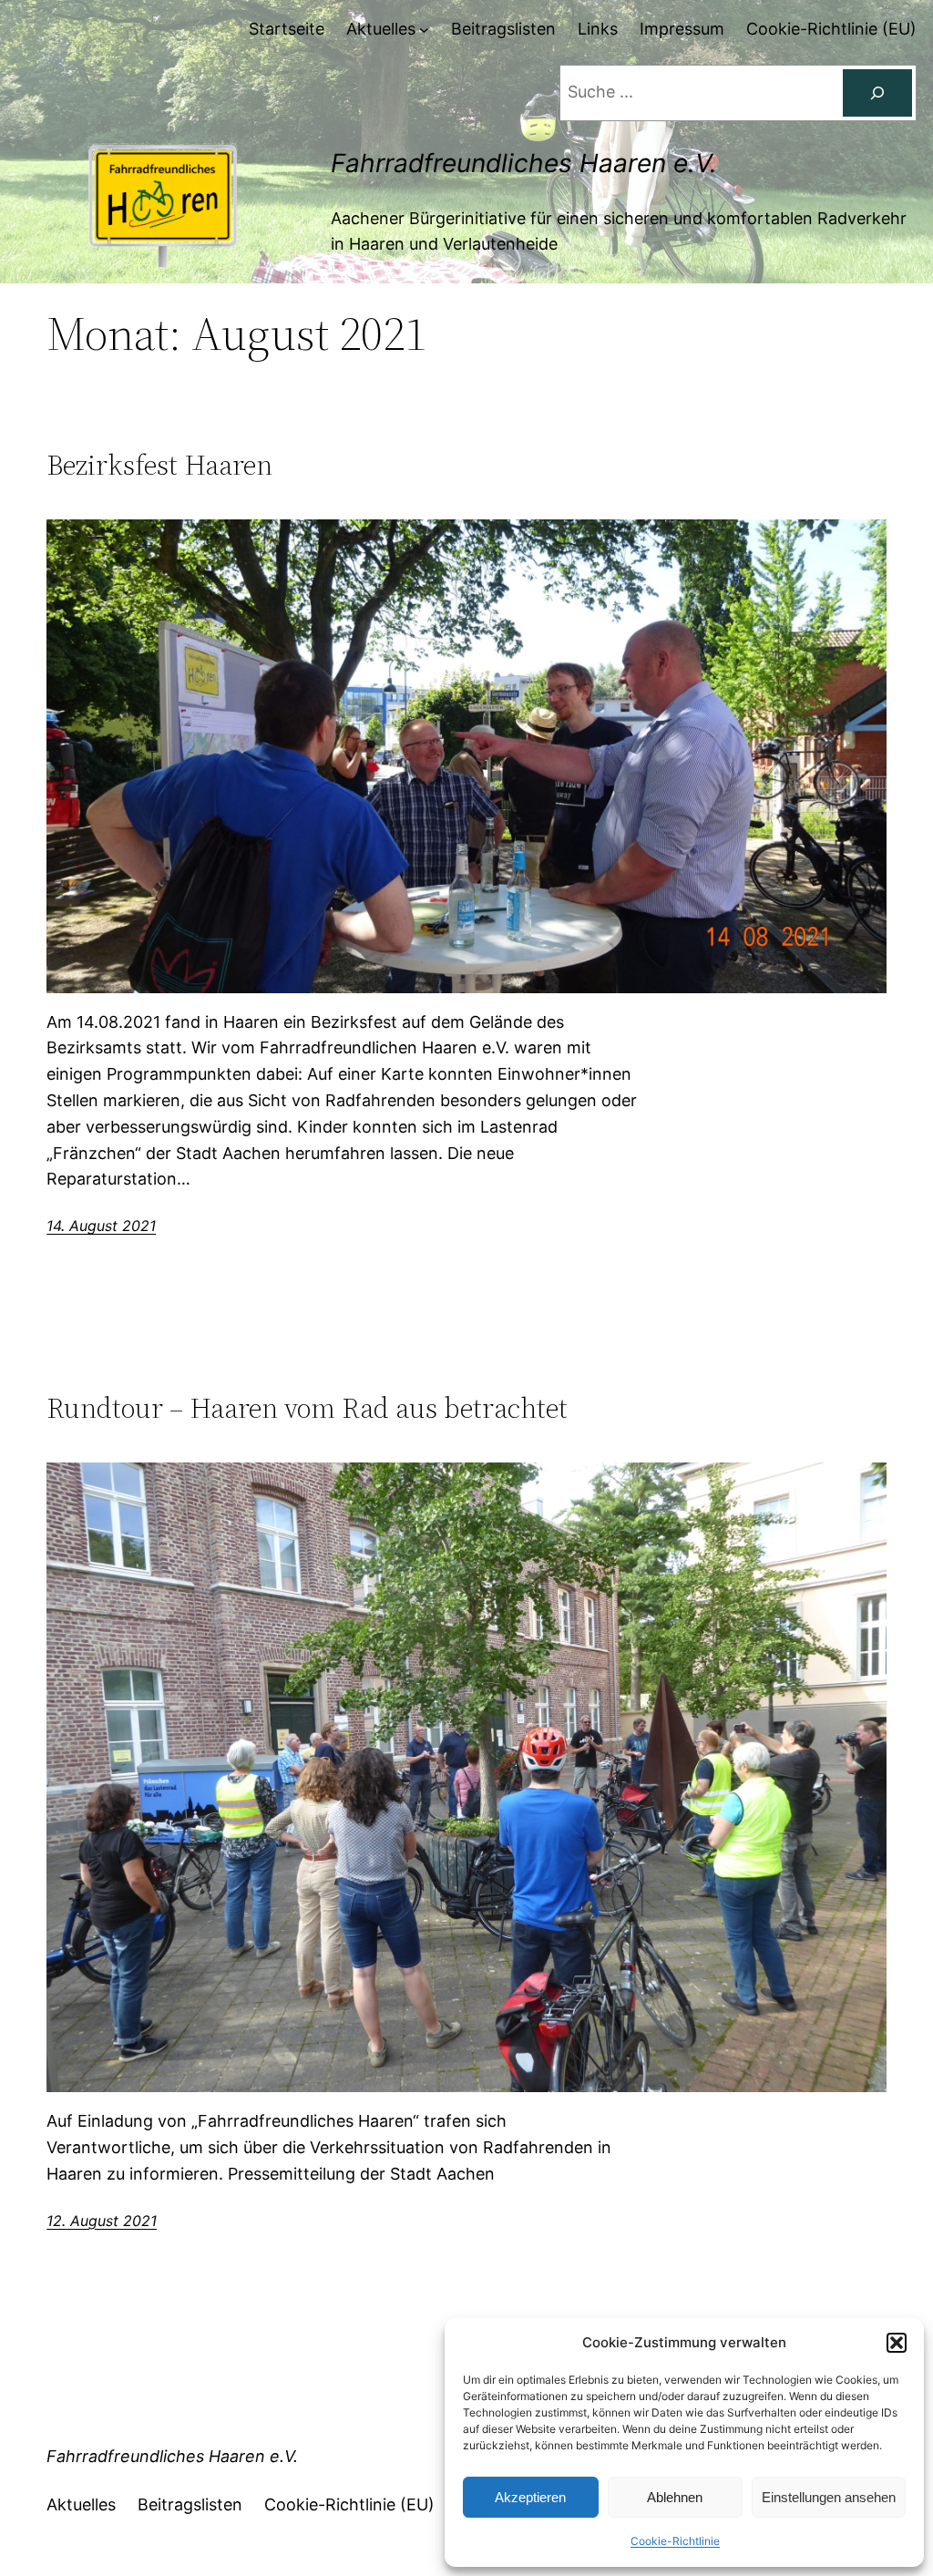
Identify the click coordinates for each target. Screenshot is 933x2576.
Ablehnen (675, 2497)
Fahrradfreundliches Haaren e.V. (524, 163)
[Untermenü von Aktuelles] (424, 30)
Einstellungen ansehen (829, 2497)
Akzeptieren (530, 2497)
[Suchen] (877, 93)
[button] (897, 2343)
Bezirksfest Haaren (159, 465)
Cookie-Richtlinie (675, 2541)
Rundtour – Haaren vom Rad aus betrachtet (307, 1408)
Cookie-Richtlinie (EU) (349, 2504)
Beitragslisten (190, 2504)
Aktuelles (81, 2504)
